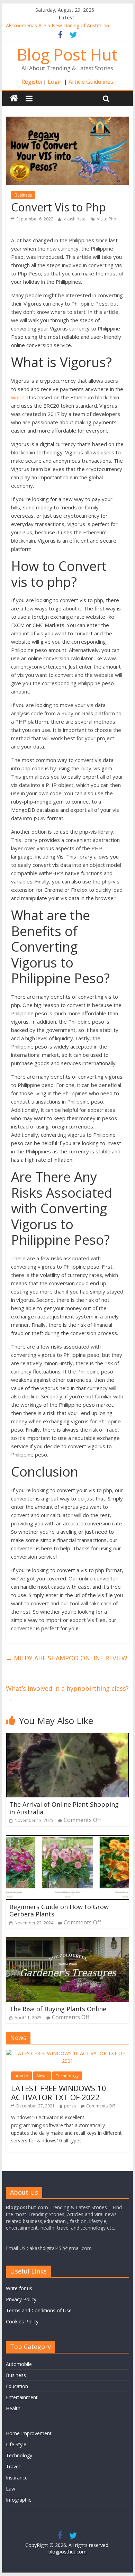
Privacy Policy (21, 2299)
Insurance (17, 2478)
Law (11, 2489)
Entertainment (22, 2397)
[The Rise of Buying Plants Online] (67, 1941)
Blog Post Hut (67, 54)
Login (55, 82)
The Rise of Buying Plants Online (58, 2009)
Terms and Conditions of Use (39, 2310)
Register (32, 82)
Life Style (16, 2444)
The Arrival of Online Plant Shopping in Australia (66, 1808)
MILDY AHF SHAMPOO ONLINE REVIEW (67, 1658)
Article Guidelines (91, 82)
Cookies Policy (22, 2321)
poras (70, 2106)
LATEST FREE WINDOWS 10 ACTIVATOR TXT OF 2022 (59, 2093)
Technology (67, 2076)
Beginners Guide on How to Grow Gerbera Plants (59, 1911)
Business (23, 195)
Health (13, 2408)
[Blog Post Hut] (14, 98)
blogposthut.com (67, 2552)
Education (17, 2386)
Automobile (19, 2364)
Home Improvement (29, 2433)
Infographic (19, 2500)
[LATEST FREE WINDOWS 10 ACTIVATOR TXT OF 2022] (67, 2053)
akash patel (76, 219)
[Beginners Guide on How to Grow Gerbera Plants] (67, 1839)
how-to (21, 2076)
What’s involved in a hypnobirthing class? (67, 1693)
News (42, 2076)
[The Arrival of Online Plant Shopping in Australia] (67, 1737)
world (18, 397)
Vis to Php (107, 219)
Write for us (19, 2288)
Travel (13, 2466)
